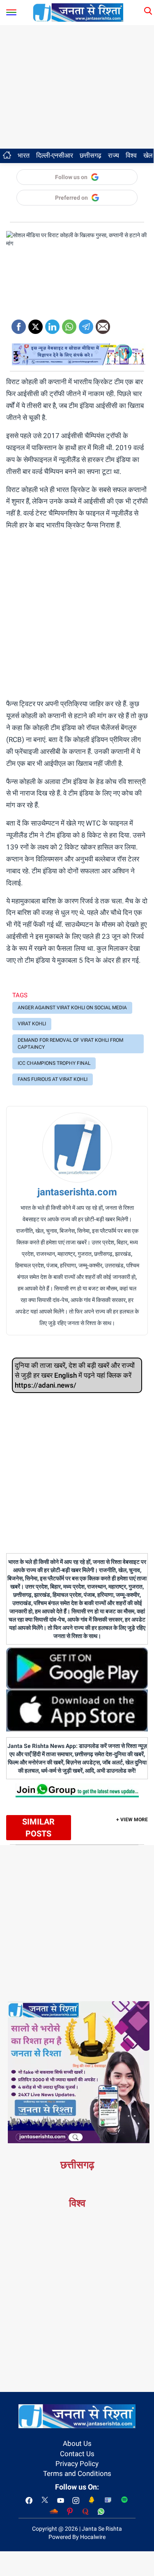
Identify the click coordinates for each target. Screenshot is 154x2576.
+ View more (132, 1820)
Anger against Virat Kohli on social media (72, 1008)
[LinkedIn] (52, 324)
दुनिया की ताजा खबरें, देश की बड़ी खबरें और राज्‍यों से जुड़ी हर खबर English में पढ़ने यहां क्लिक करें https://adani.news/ (75, 1375)
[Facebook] (19, 324)
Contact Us (77, 2454)
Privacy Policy (77, 2464)
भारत (24, 155)
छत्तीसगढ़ (91, 155)
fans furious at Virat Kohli (53, 1079)
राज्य (114, 155)
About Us (77, 2443)
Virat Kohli (32, 1024)
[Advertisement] (77, 87)
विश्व (131, 155)
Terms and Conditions (77, 2473)
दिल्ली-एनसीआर (55, 155)
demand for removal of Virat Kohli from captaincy (70, 1044)
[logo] (78, 12)
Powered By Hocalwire (77, 2537)
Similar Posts (38, 1828)
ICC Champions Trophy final (54, 1063)
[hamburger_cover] (11, 10)
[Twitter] (36, 324)
